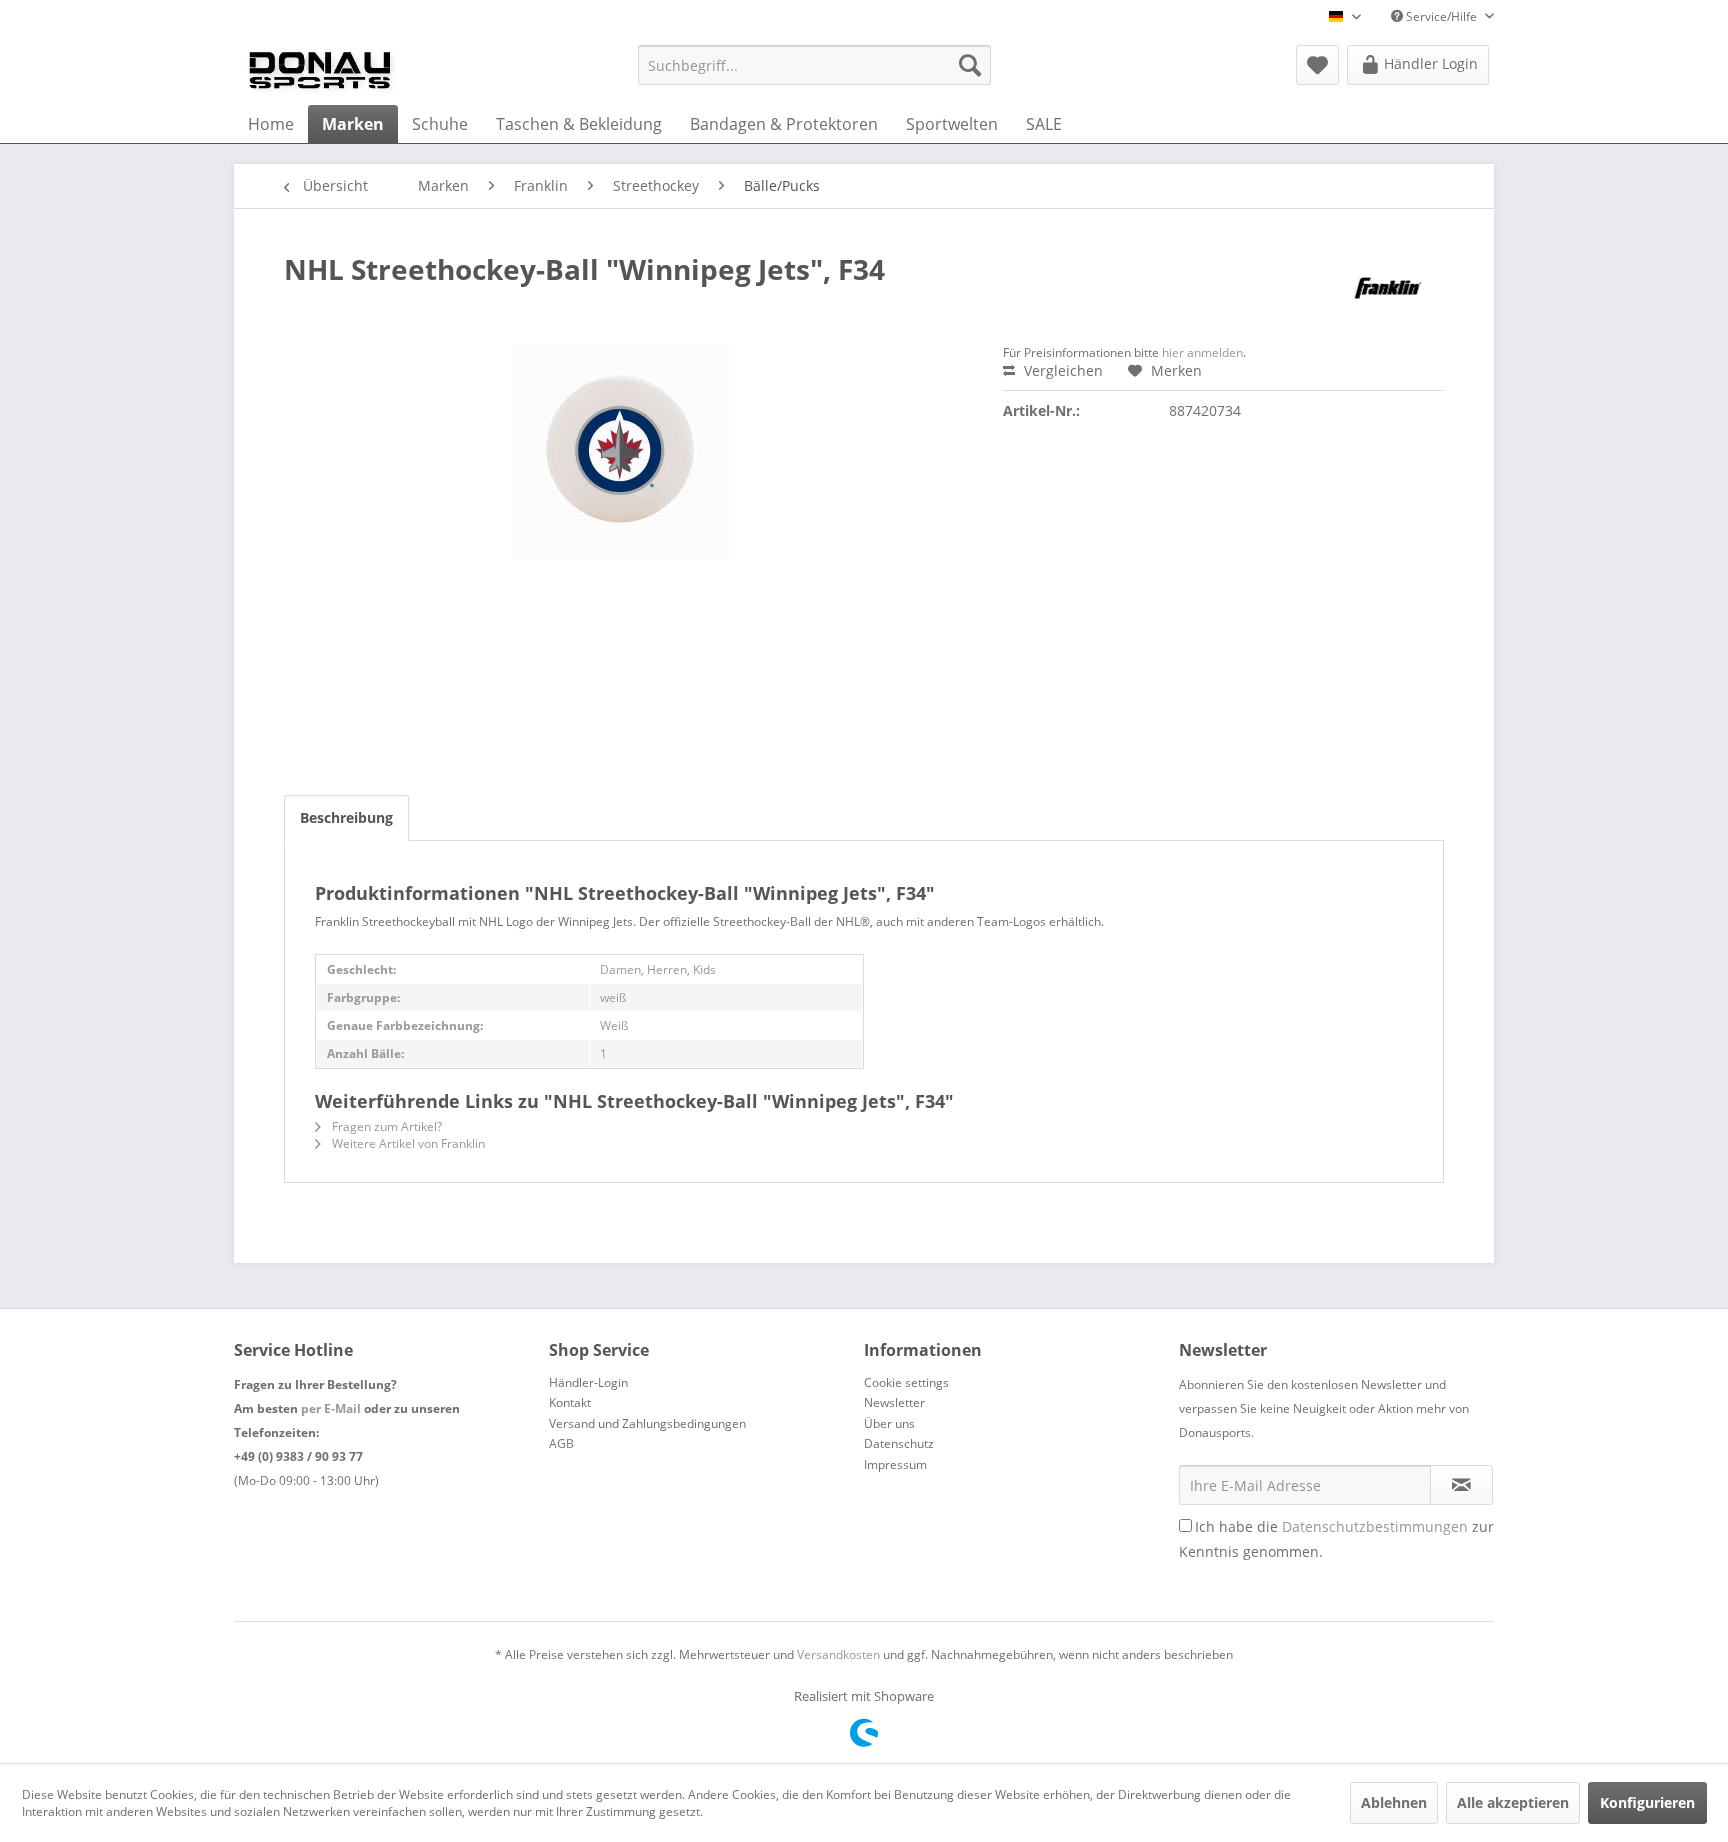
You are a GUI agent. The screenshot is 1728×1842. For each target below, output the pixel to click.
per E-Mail (331, 1408)
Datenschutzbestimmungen (1375, 1526)
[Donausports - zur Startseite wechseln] (320, 70)
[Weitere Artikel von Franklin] (1388, 289)
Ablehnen (1394, 1802)
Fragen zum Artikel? (385, 1126)
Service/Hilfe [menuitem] (1441, 16)
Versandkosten (838, 1654)
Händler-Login (588, 1382)
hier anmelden (1202, 352)
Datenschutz (899, 1443)
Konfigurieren (1647, 1802)
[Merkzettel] (1317, 65)
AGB (561, 1443)
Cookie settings (906, 1382)
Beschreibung (346, 817)
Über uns (889, 1423)
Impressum (895, 1464)
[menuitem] (814, 65)
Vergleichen (1061, 370)
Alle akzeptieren (1513, 1802)
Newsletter (894, 1402)
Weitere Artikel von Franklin (407, 1143)
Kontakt (570, 1402)
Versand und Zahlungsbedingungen (647, 1423)
